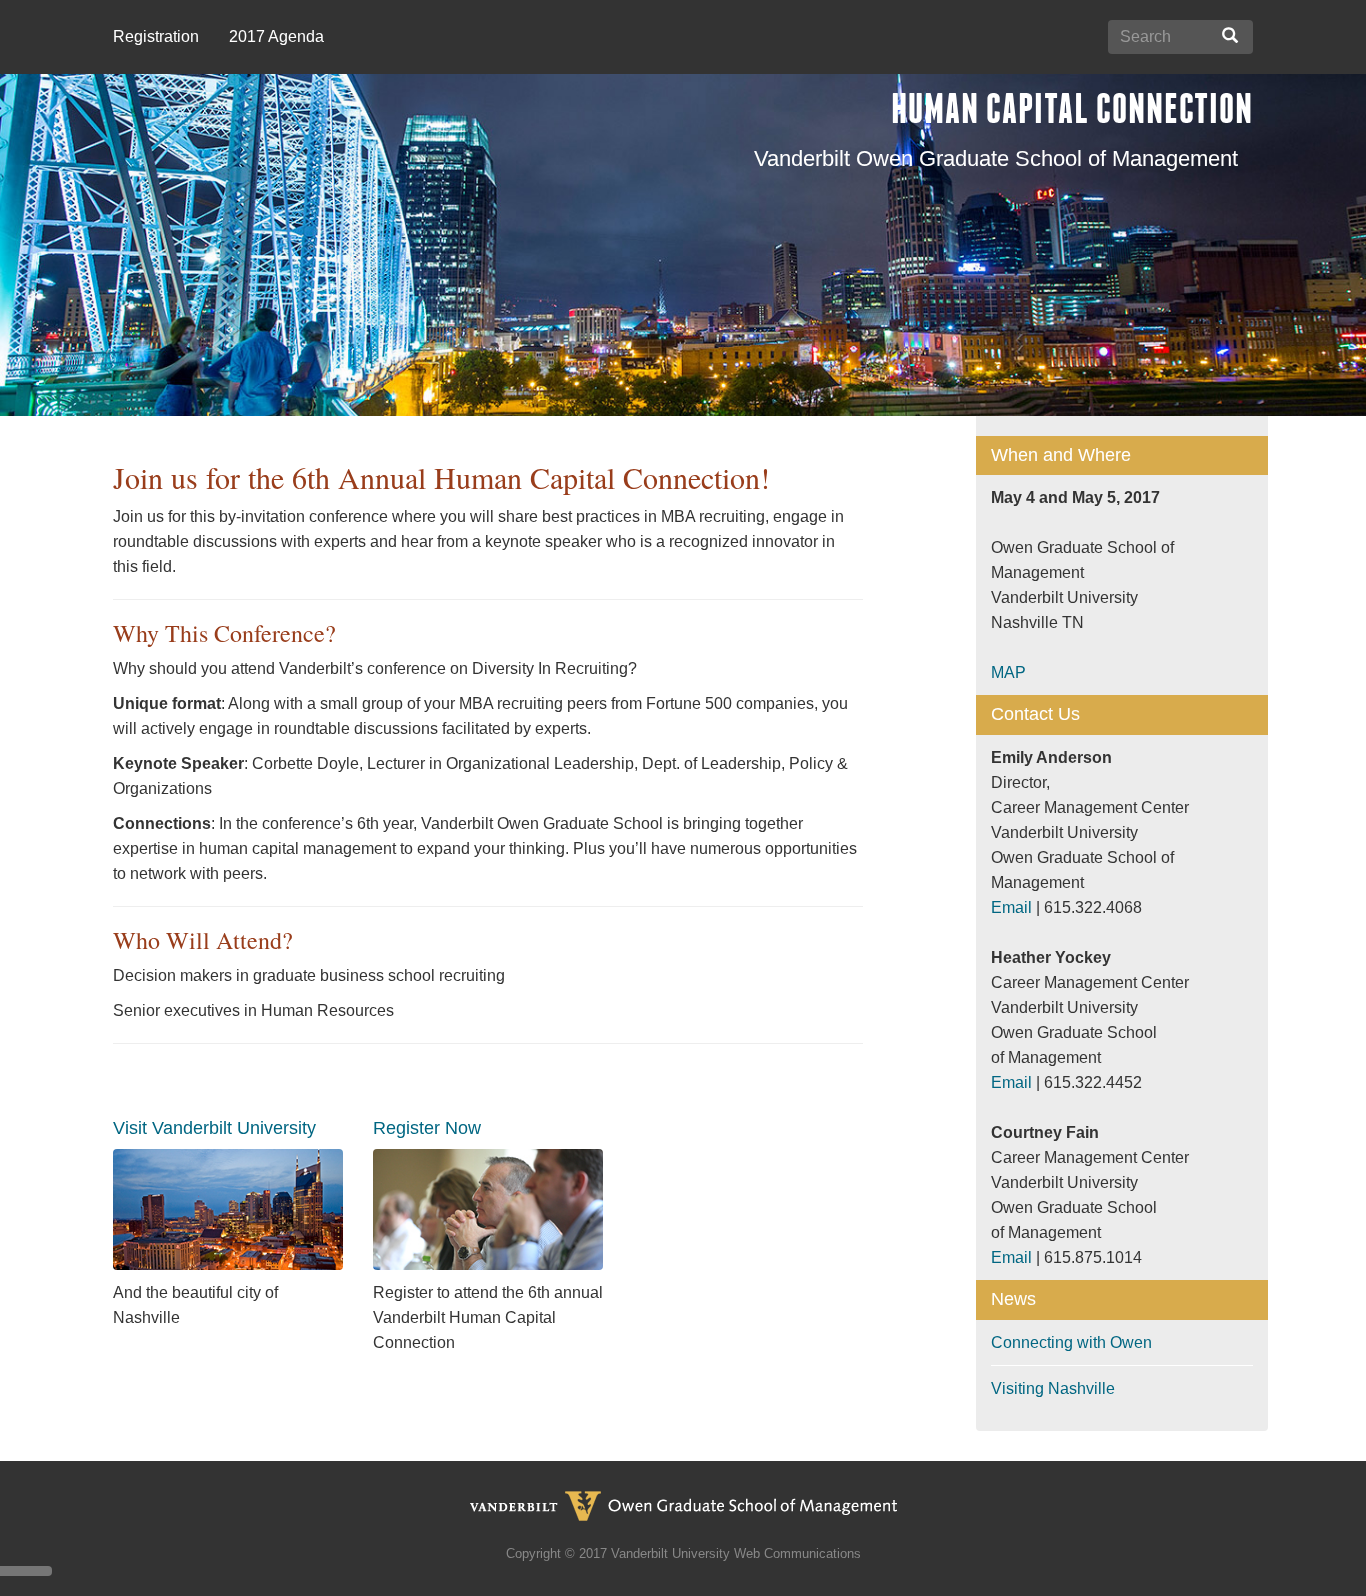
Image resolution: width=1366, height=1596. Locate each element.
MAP (1008, 672)
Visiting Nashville (1053, 1388)
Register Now (427, 1128)
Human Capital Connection (1072, 109)
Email (1011, 907)
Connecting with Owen (1071, 1342)
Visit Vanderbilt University (214, 1128)
